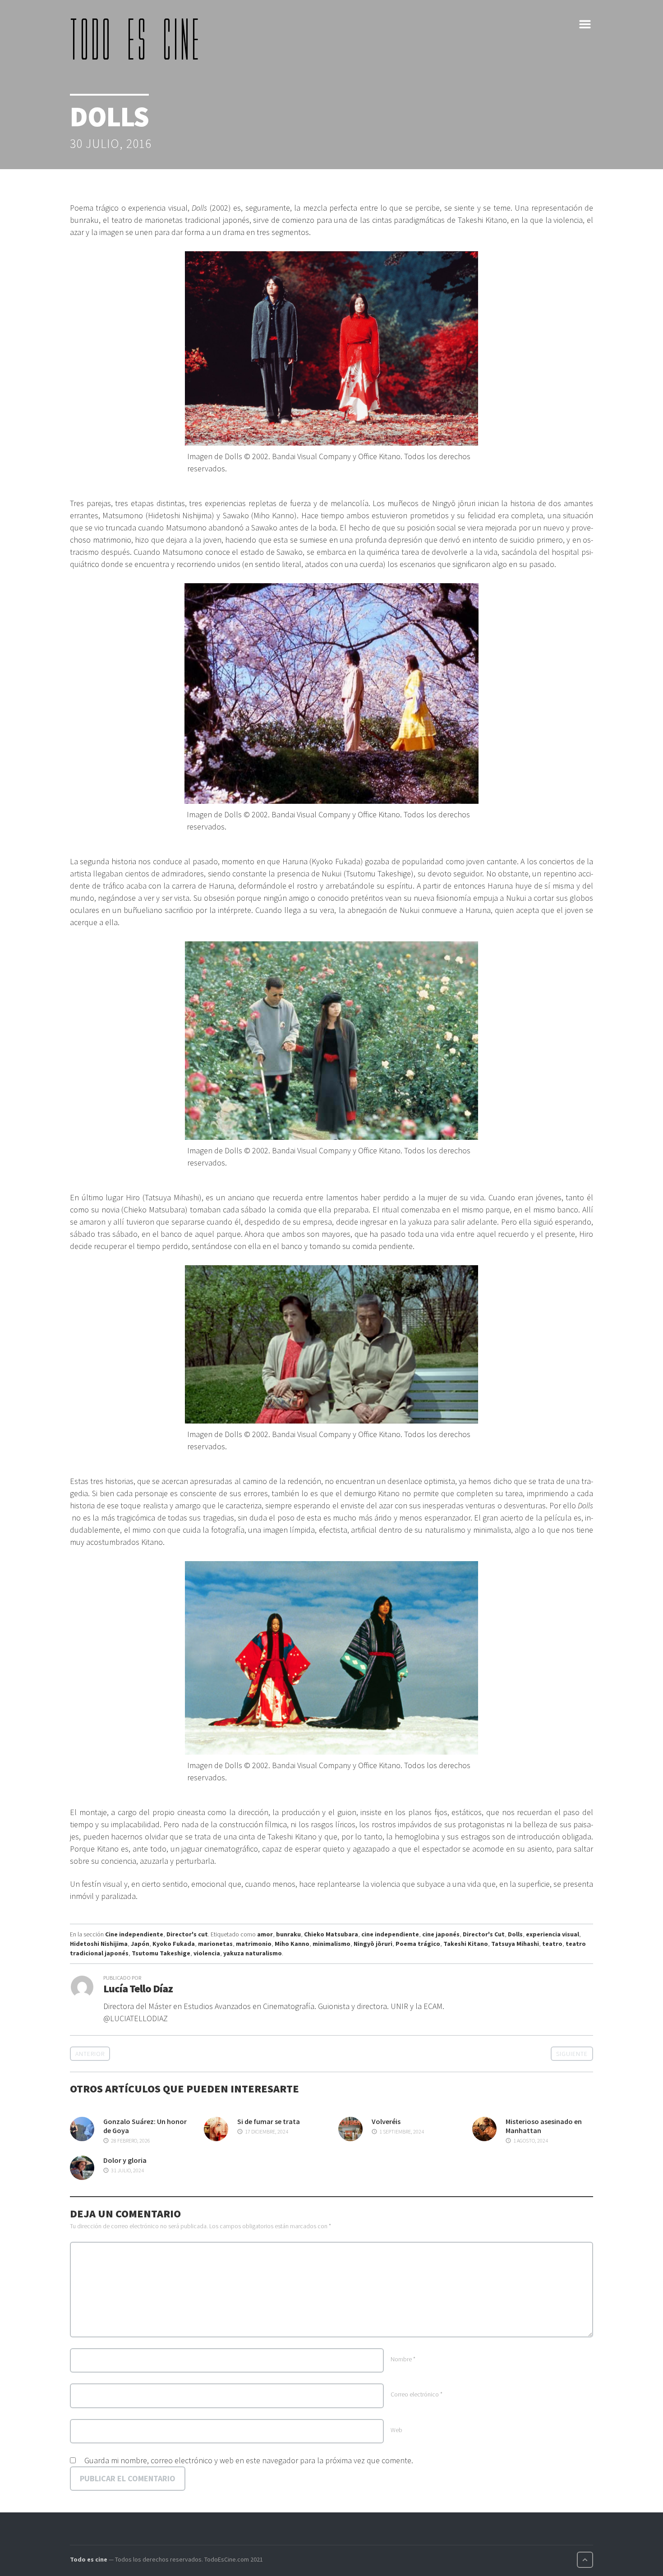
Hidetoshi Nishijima (99, 1944)
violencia (207, 1953)
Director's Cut (484, 1934)
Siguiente (572, 2054)
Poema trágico (418, 1944)
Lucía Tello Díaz (138, 1988)
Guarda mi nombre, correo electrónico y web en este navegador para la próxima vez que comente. (249, 2460)
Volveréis (386, 2121)
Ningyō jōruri (373, 1944)
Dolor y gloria (125, 2160)
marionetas (215, 1944)
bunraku (288, 1934)
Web (396, 2430)
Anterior (90, 2054)
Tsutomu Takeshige (161, 1953)
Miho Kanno (292, 1944)
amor (265, 1934)
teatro (552, 1944)
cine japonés (441, 1934)
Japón (140, 1944)
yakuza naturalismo (253, 1953)
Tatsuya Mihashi (515, 1944)
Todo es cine (89, 2559)
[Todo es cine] (138, 39)
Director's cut (187, 1934)
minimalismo (331, 1944)
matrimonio (254, 1944)
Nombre (403, 2359)
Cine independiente (134, 1934)
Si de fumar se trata (269, 2121)
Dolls (515, 1934)
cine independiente (390, 1934)
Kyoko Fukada (174, 1944)
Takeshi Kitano (466, 1944)
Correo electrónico (417, 2394)
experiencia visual (552, 1934)
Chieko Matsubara (331, 1934)
